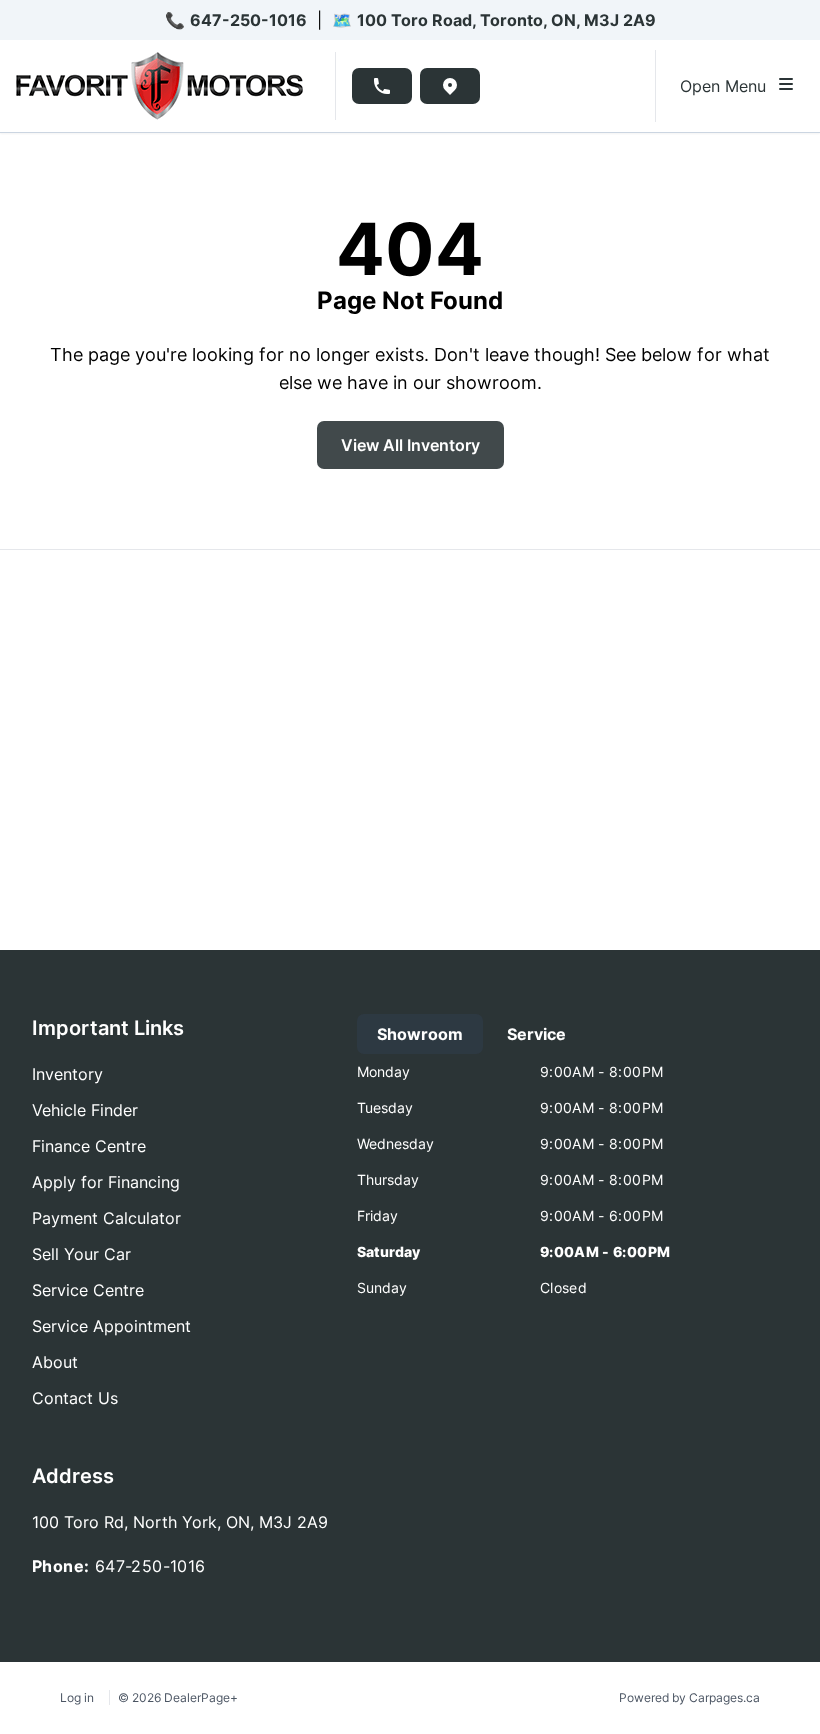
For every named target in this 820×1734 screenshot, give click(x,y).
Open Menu (728, 86)
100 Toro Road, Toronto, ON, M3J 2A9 (506, 20)
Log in (77, 1697)
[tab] (420, 1034)
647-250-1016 (248, 20)
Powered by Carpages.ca (689, 1697)
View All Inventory (410, 445)
